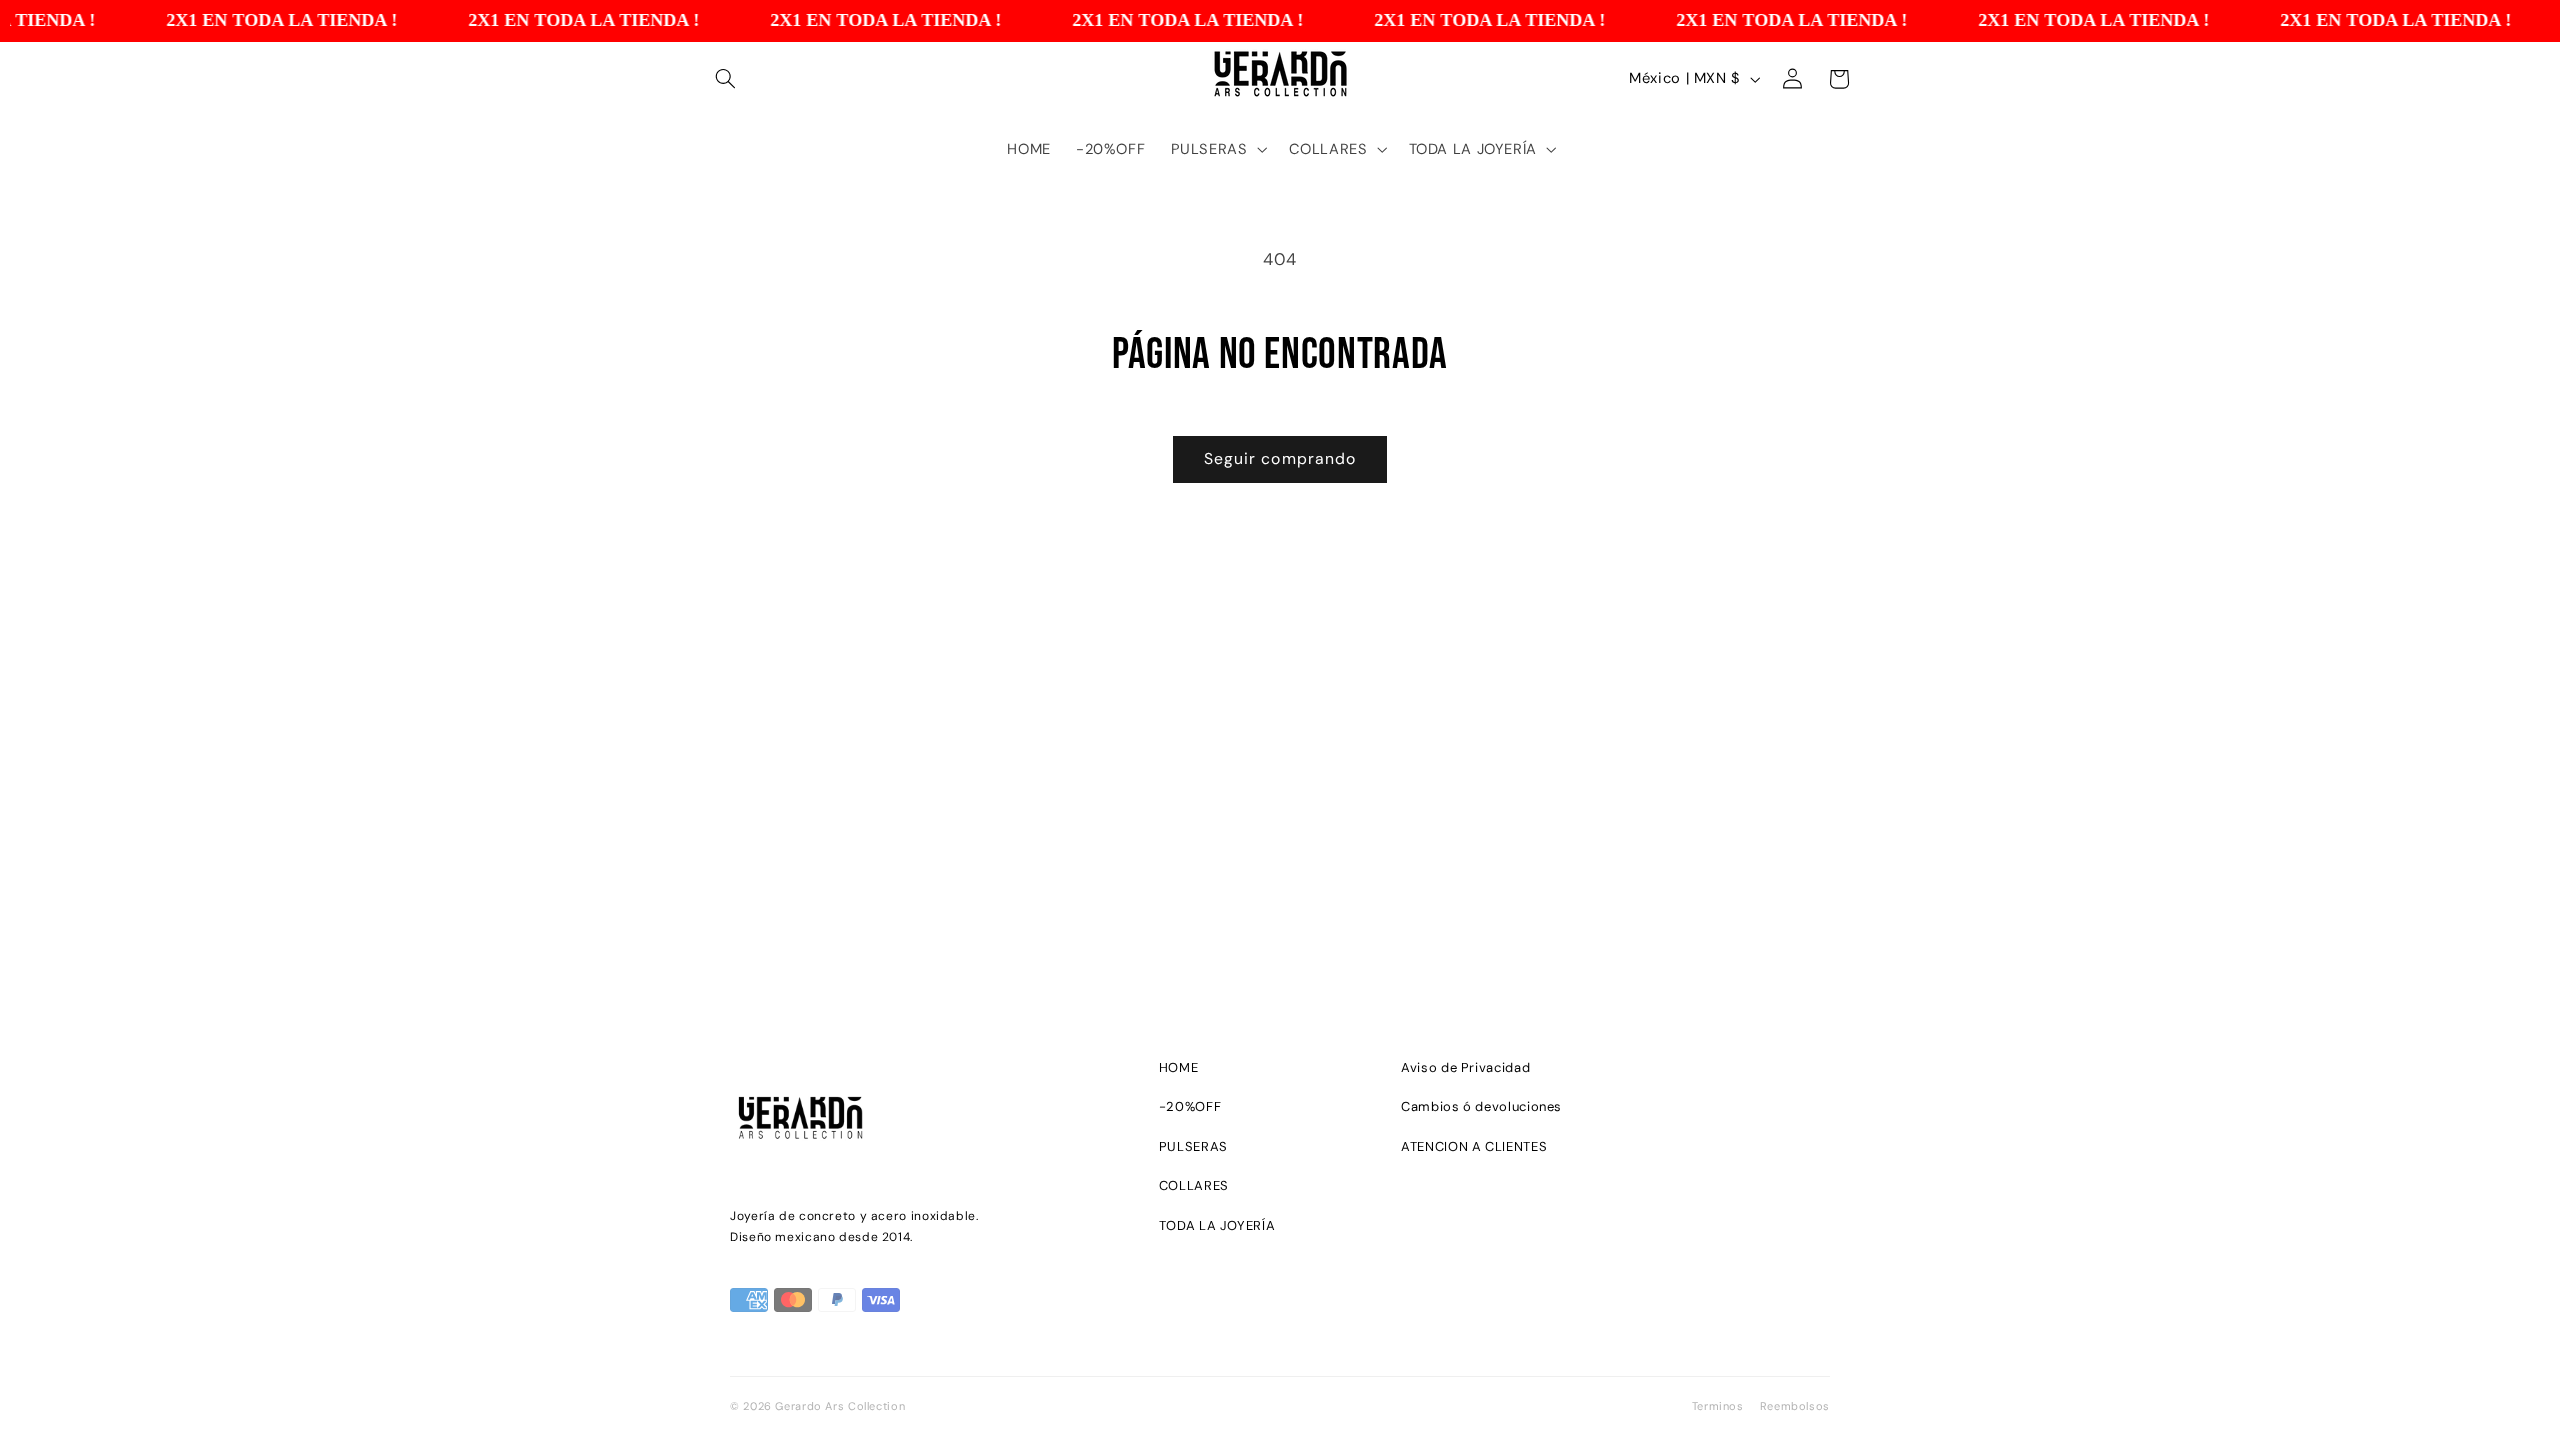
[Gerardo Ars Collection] (916, 1122)
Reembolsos (1795, 1406)
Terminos (1718, 1406)
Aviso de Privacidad (1465, 1067)
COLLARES (1194, 1185)
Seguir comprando (1280, 458)
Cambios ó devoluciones (1481, 1106)
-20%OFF (1190, 1106)
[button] (726, 79)
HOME (1179, 1067)
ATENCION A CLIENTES (1474, 1146)
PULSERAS (1193, 1146)
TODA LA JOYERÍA (1217, 1225)
